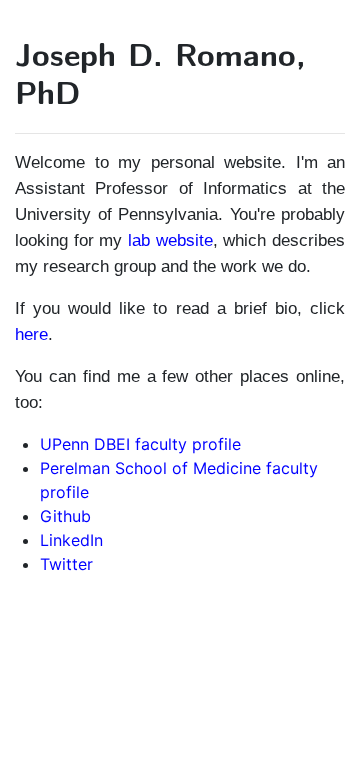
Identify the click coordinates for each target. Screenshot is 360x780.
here (31, 334)
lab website (170, 240)
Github (65, 516)
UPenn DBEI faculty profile (140, 444)
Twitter (66, 564)
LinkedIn (71, 540)
